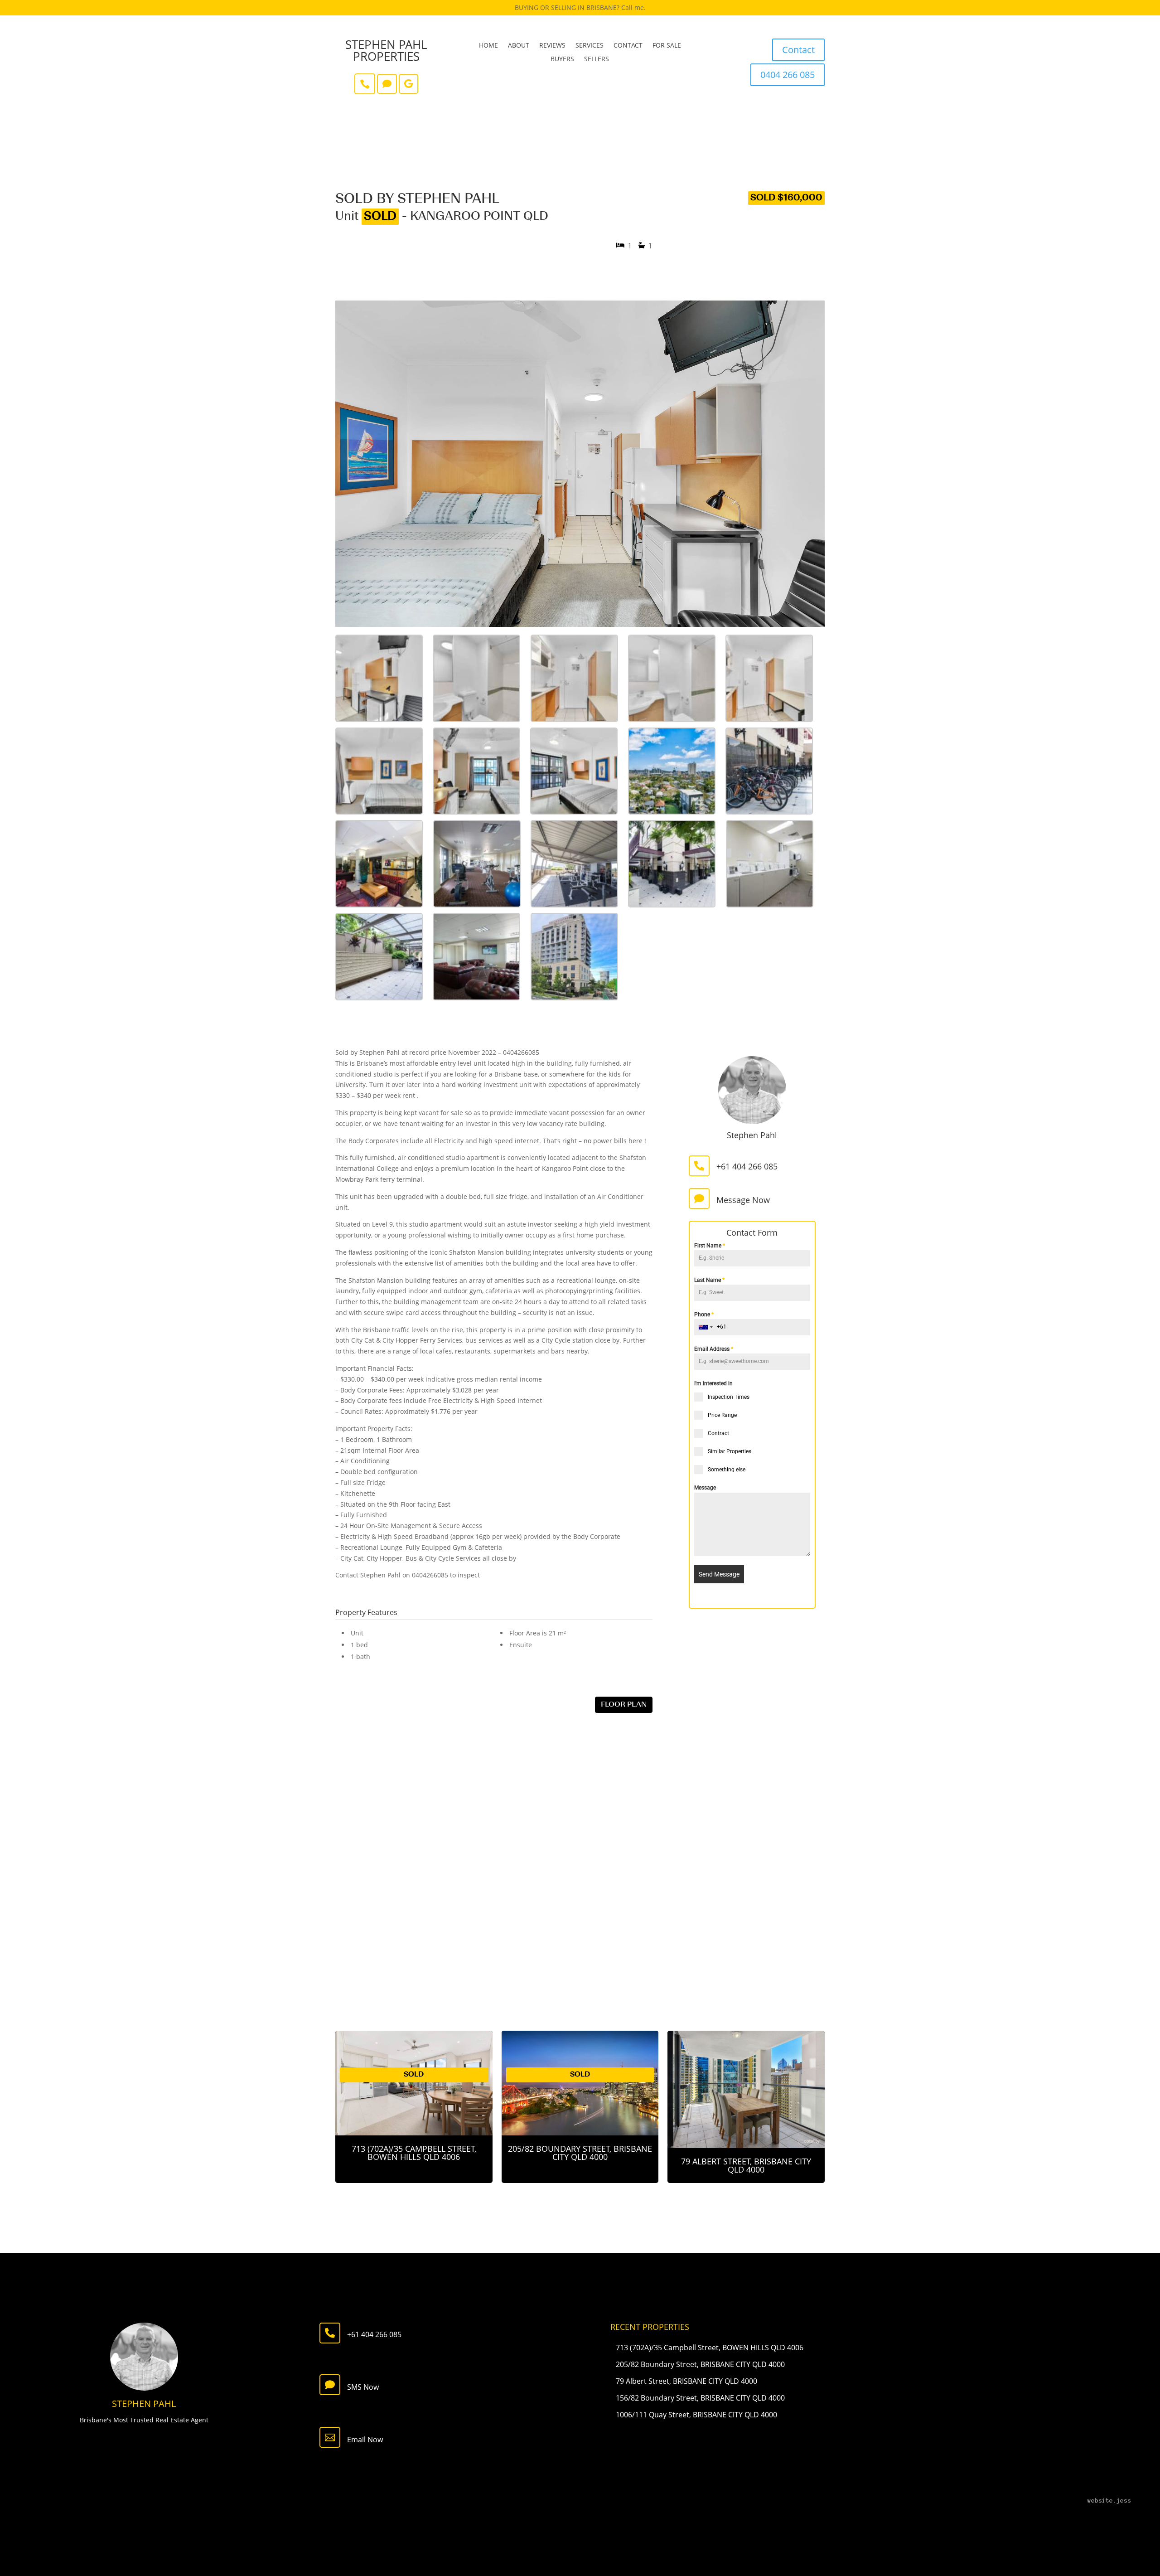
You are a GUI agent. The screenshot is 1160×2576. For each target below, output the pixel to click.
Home (488, 46)
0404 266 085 (788, 75)
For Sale (667, 46)
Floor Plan (624, 1705)
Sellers (597, 59)
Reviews (552, 46)
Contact (628, 46)
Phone (704, 1315)
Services (590, 46)
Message (705, 1488)
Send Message (719, 1574)
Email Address (714, 1349)
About (519, 46)
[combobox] (706, 1327)
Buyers (562, 59)
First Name (710, 1246)
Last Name (709, 1280)
